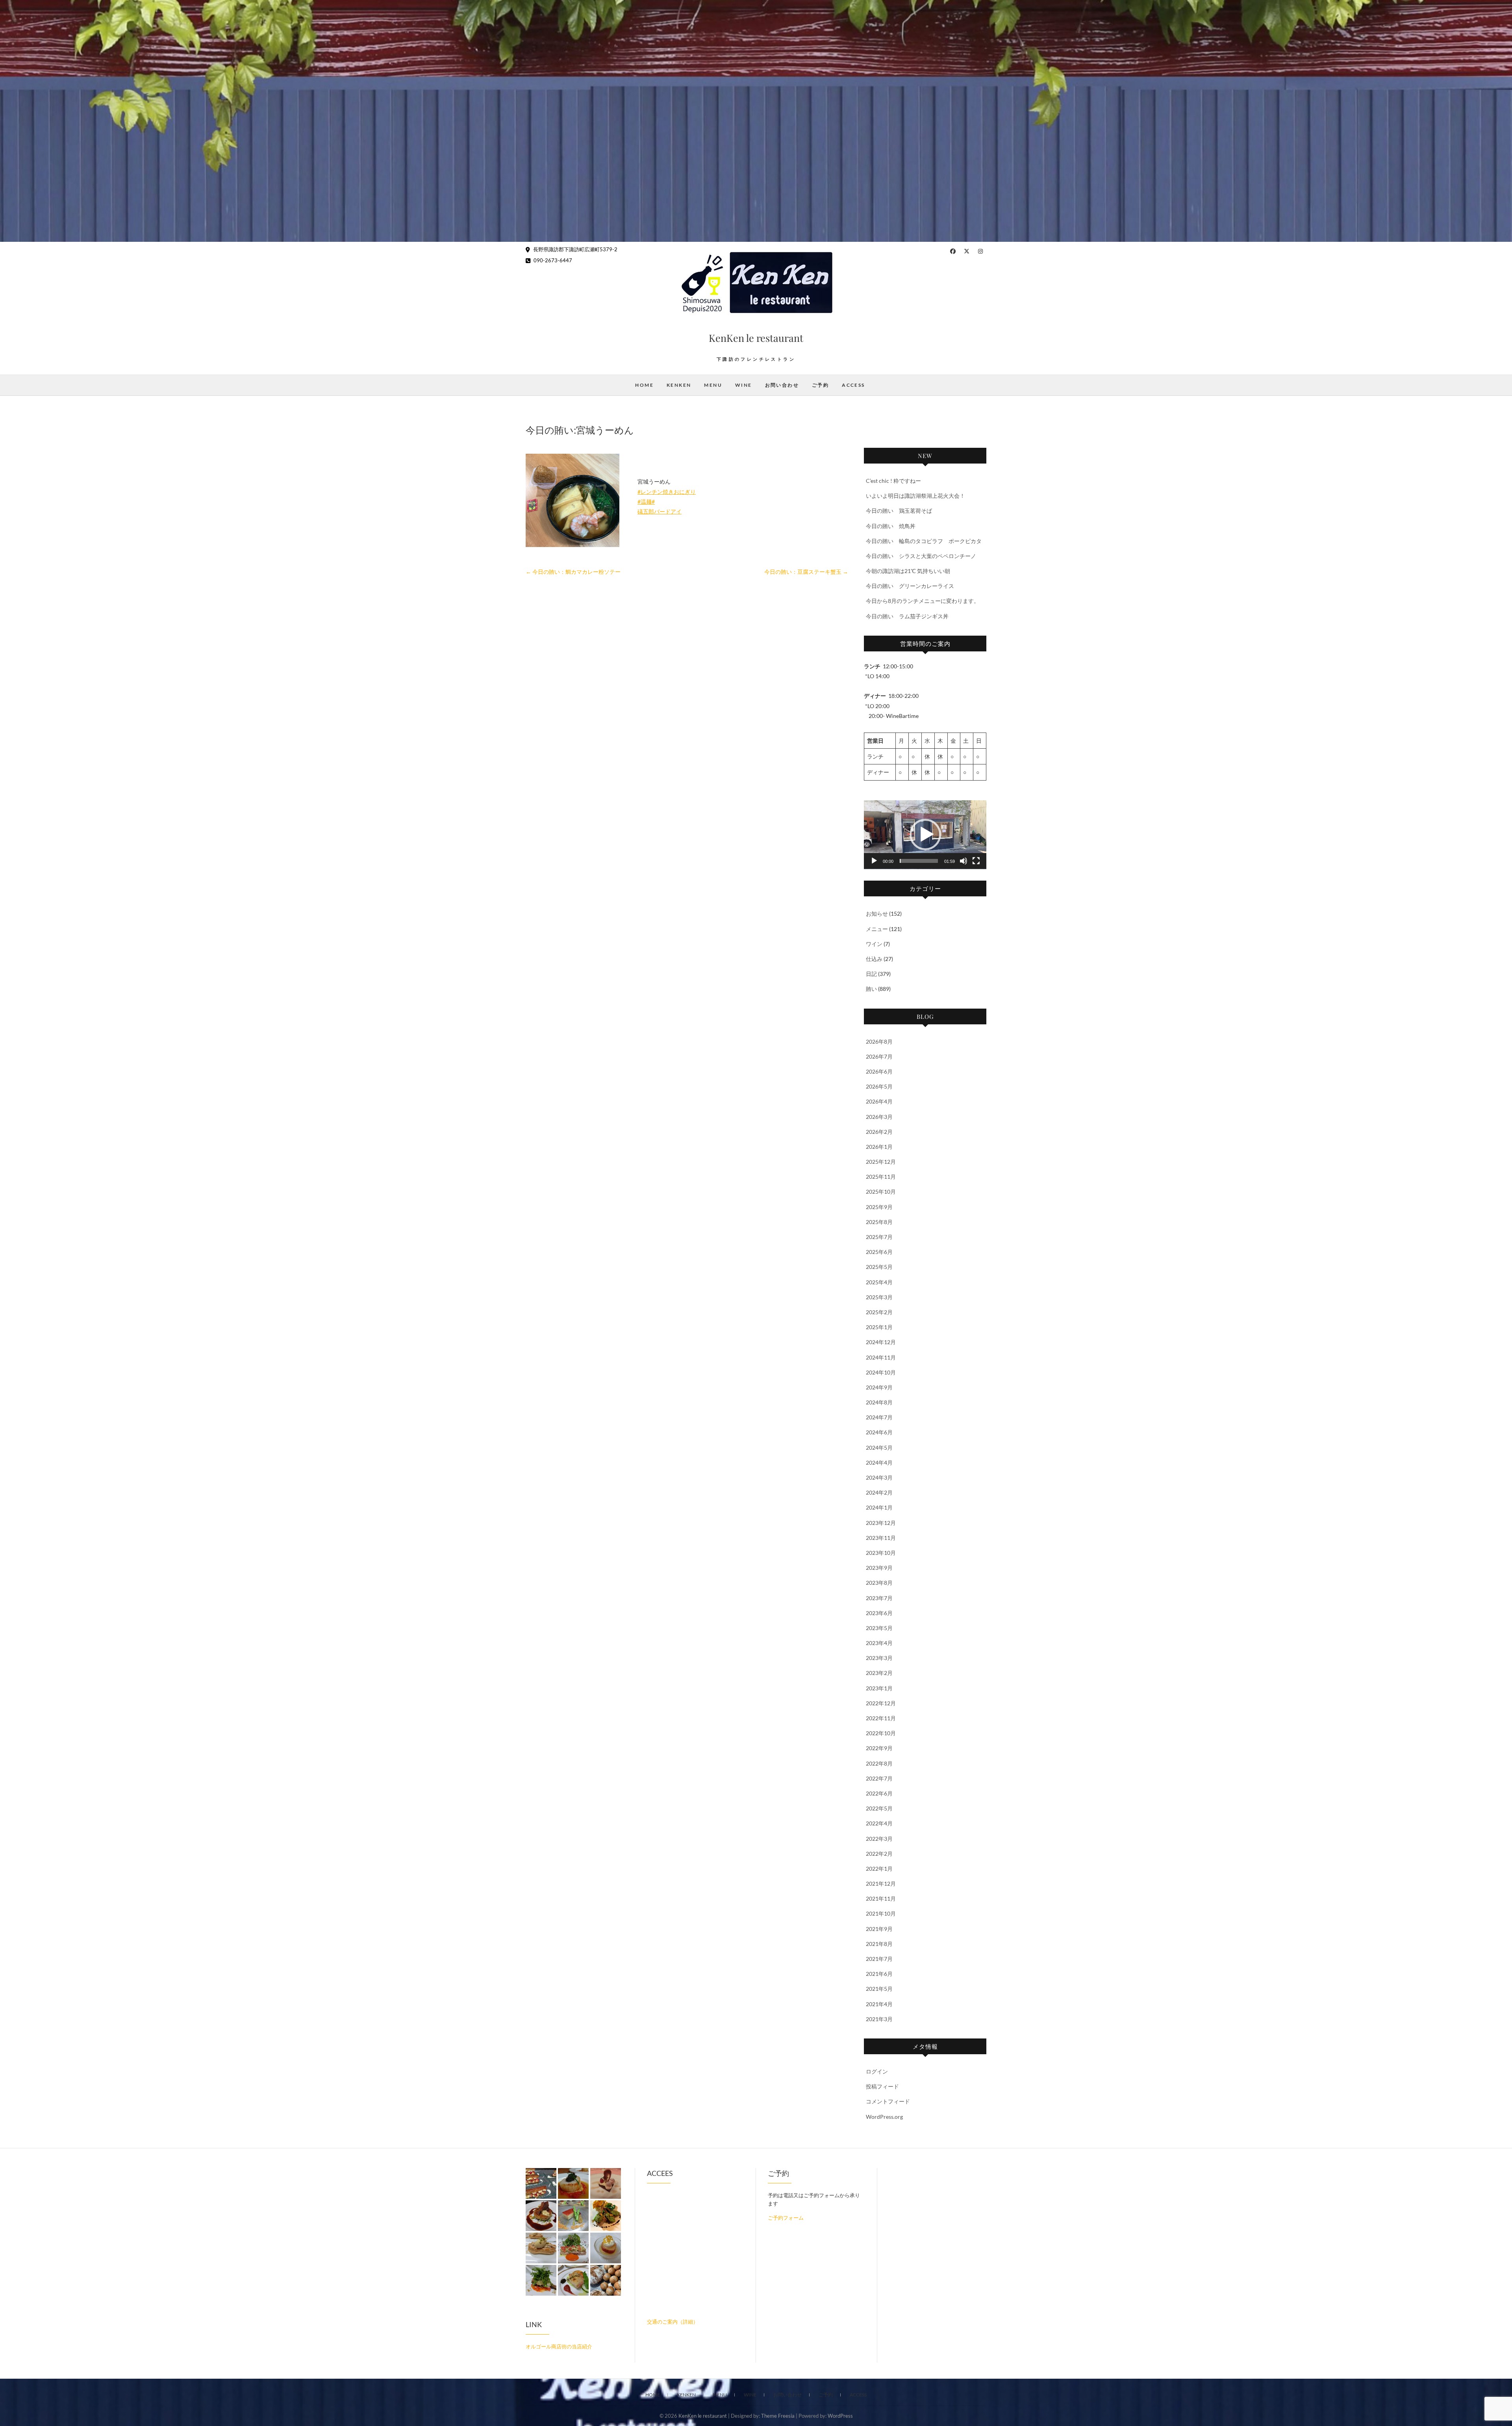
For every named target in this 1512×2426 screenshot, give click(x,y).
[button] (925, 835)
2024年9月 (879, 1387)
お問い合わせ (782, 385)
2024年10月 (881, 1372)
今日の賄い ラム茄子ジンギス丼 (907, 616)
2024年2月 (879, 1492)
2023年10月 (881, 1553)
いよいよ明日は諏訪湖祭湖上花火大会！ (915, 496)
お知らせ (877, 913)
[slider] (919, 861)
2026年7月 (879, 1056)
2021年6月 (879, 1974)
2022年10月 (881, 1733)
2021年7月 (879, 1959)
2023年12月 (881, 1523)
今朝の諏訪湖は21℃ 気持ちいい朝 (908, 571)
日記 (871, 974)
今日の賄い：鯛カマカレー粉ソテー (573, 572)
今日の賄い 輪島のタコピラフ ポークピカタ (924, 541)
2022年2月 (879, 1854)
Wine (744, 385)
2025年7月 (879, 1237)
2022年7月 (879, 1778)
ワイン (874, 944)
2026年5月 (879, 1086)
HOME (644, 385)
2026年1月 (879, 1147)
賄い (871, 989)
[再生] (874, 861)
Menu (713, 385)
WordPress (840, 2416)
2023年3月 (879, 1658)
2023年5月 (879, 1628)
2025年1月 (879, 1327)
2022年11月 (881, 1718)
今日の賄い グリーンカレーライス (910, 586)
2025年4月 (879, 1282)
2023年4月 (879, 1643)
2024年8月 (879, 1402)
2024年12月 (881, 1342)
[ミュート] (964, 861)
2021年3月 (879, 2019)
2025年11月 (881, 1177)
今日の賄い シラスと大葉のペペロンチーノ (921, 556)
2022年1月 (879, 1869)
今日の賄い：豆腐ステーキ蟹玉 (806, 572)
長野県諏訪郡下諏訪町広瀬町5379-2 (575, 249)
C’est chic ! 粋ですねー (893, 481)
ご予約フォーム (786, 2218)
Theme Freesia (778, 2416)
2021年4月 (879, 2004)
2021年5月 (879, 1989)
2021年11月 (881, 1898)
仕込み (874, 959)
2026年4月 (879, 1101)
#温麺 (645, 502)
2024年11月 (881, 1357)
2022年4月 (879, 1823)
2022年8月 (879, 1763)
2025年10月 (881, 1192)
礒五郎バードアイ (660, 511)
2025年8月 (879, 1222)
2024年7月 (879, 1417)
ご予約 (820, 385)
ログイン (877, 2071)
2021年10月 (881, 1913)
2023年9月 (879, 1568)
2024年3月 (879, 1477)
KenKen (679, 385)
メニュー (877, 929)
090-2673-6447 (552, 260)
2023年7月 (879, 1598)
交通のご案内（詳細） (673, 2322)
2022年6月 (879, 1793)
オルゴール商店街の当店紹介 (559, 2346)
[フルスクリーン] (976, 861)
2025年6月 (879, 1252)
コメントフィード (888, 2101)
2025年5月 (879, 1267)
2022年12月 (881, 1703)
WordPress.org (884, 2117)
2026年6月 (879, 1071)
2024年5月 (879, 1448)
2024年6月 (879, 1432)
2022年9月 (879, 1748)
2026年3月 (879, 1117)
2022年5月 (879, 1808)
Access (853, 385)
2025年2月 (879, 1312)
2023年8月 (879, 1583)
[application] (925, 835)
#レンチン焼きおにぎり (667, 492)
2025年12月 (881, 1162)
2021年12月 (881, 1883)
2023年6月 (879, 1613)
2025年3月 (879, 1297)
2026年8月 (879, 1041)
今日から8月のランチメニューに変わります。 (923, 601)
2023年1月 (879, 1688)
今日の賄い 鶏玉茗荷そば (899, 511)
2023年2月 (879, 1673)
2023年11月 (881, 1538)
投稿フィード (882, 2086)
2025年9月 (879, 1207)
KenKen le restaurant (756, 338)
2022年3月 (879, 1839)
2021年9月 (879, 1929)
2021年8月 (879, 1944)
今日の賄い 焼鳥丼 (891, 526)
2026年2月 (879, 1132)
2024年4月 (879, 1462)
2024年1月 (879, 1507)
